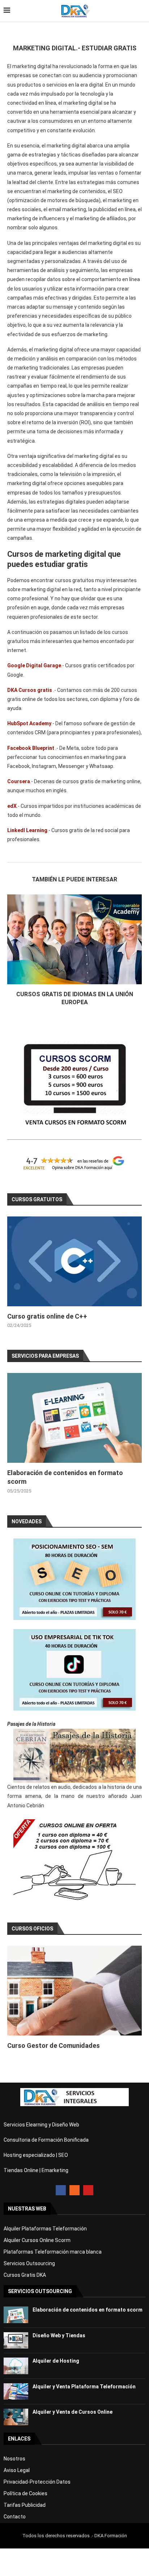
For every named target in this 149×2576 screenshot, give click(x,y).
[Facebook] (61, 2190)
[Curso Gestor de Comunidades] (74, 1991)
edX (12, 806)
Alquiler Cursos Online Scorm (37, 2240)
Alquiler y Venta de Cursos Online (73, 2412)
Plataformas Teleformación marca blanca (53, 2252)
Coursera (19, 781)
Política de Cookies (25, 2493)
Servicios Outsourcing (29, 2263)
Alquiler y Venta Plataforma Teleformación (84, 2387)
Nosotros (14, 2459)
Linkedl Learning (27, 830)
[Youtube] (88, 2190)
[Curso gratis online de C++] (74, 1261)
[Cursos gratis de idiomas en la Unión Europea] (74, 939)
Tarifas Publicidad (25, 2505)
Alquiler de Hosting (56, 2361)
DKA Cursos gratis (30, 690)
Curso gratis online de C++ (47, 1316)
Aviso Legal (17, 2470)
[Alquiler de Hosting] (16, 2366)
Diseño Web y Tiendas (59, 2335)
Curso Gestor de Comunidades (54, 2045)
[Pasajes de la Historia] (74, 1756)
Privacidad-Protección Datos (37, 2482)
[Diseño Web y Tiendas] (16, 2340)
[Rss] (74, 2190)
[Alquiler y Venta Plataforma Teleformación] (16, 2391)
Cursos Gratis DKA (25, 2275)
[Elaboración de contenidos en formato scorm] (74, 1418)
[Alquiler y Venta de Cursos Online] (16, 2417)
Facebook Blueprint (31, 748)
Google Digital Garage (34, 665)
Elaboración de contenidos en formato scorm (88, 2310)
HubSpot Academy (29, 723)
